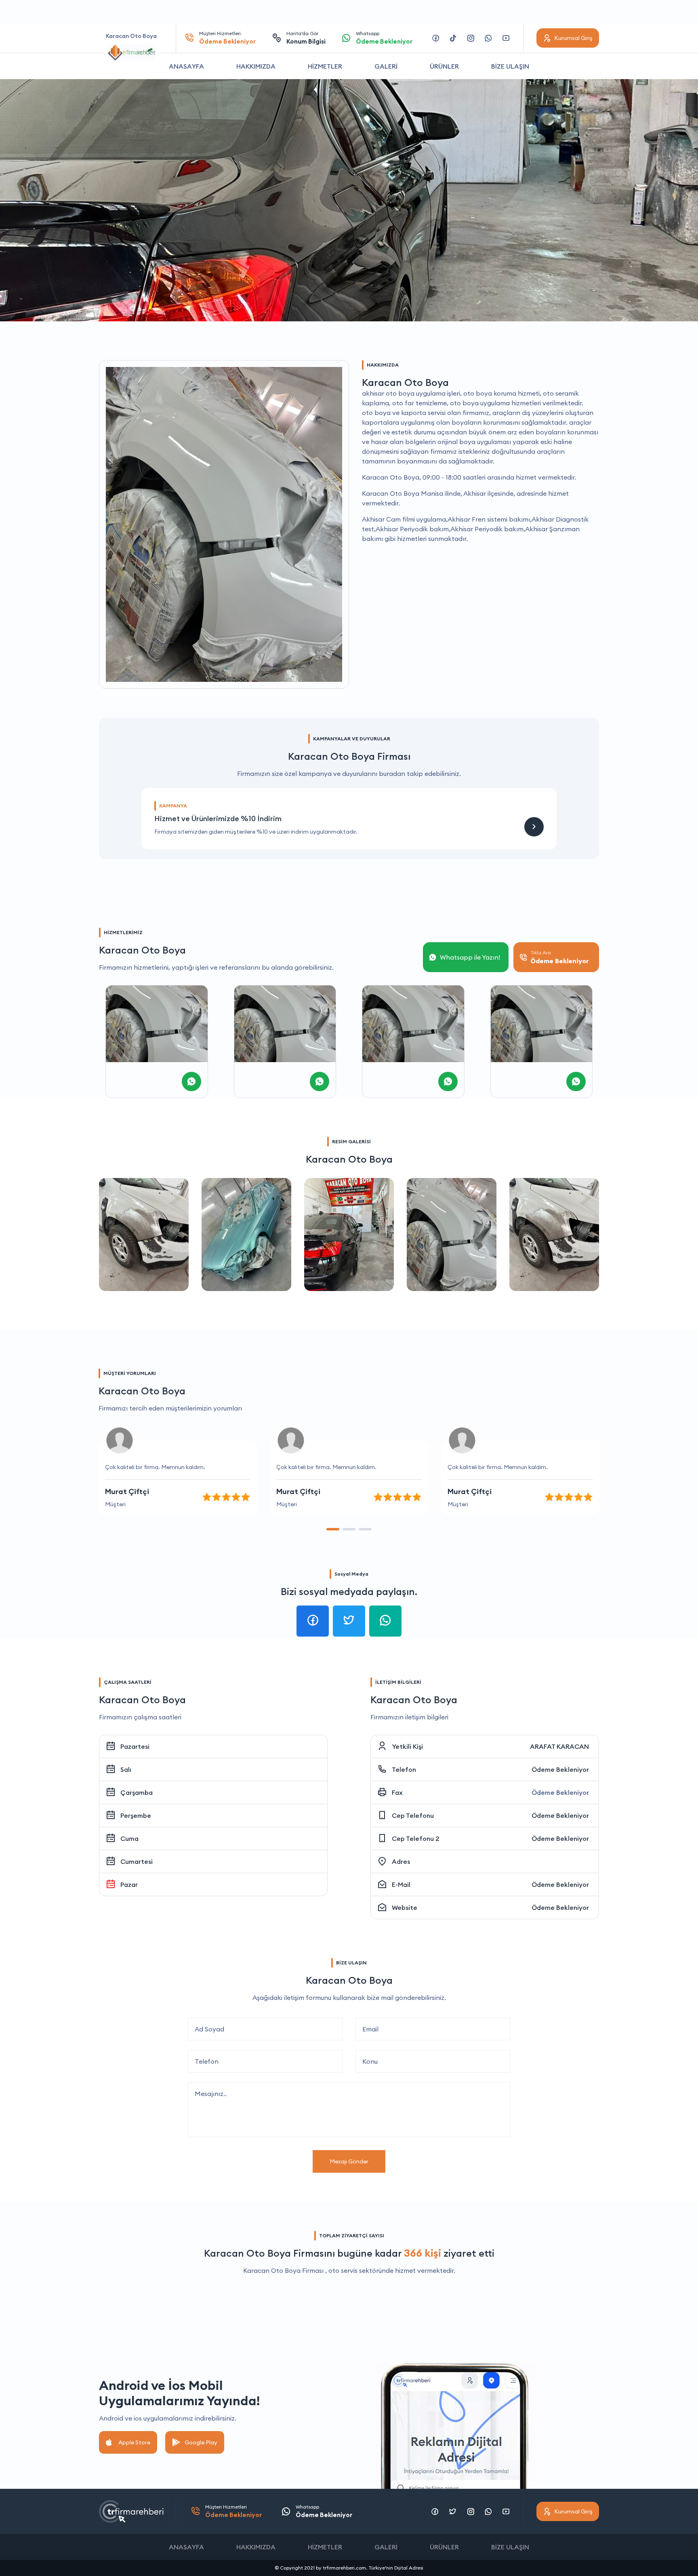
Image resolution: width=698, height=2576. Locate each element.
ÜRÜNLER (444, 66)
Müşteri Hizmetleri (227, 38)
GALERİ (386, 66)
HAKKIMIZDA (256, 66)
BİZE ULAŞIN (510, 66)
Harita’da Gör (306, 38)
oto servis (343, 2270)
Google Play (201, 2442)
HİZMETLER (325, 66)
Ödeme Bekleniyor (560, 1769)
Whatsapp (384, 38)
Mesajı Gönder (349, 2161)
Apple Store (134, 2442)
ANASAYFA (186, 66)
